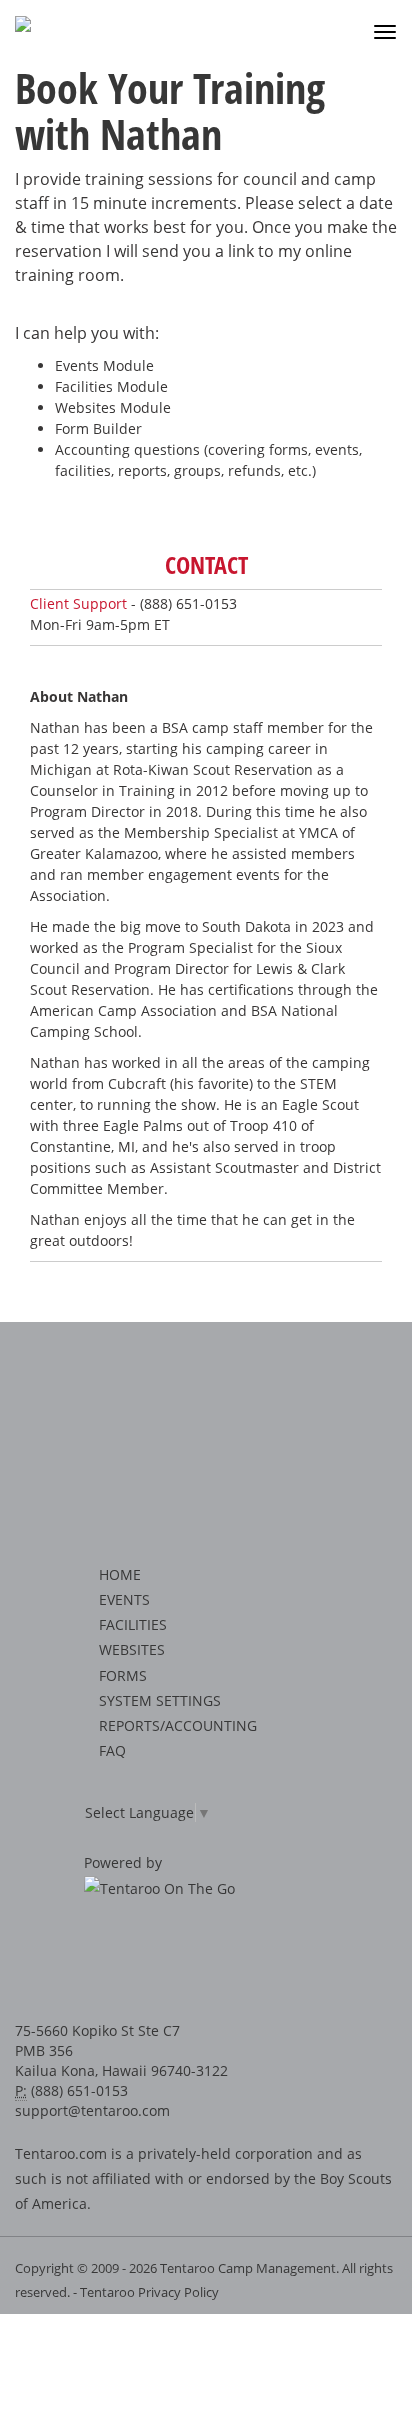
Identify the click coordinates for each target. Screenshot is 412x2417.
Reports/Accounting (178, 1725)
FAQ (112, 1750)
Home (120, 1574)
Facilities (133, 1624)
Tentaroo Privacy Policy (149, 2292)
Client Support (78, 603)
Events (124, 1599)
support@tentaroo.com (92, 2110)
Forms (123, 1675)
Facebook (159, 1961)
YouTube (248, 1961)
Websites (132, 1649)
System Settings (160, 1700)
